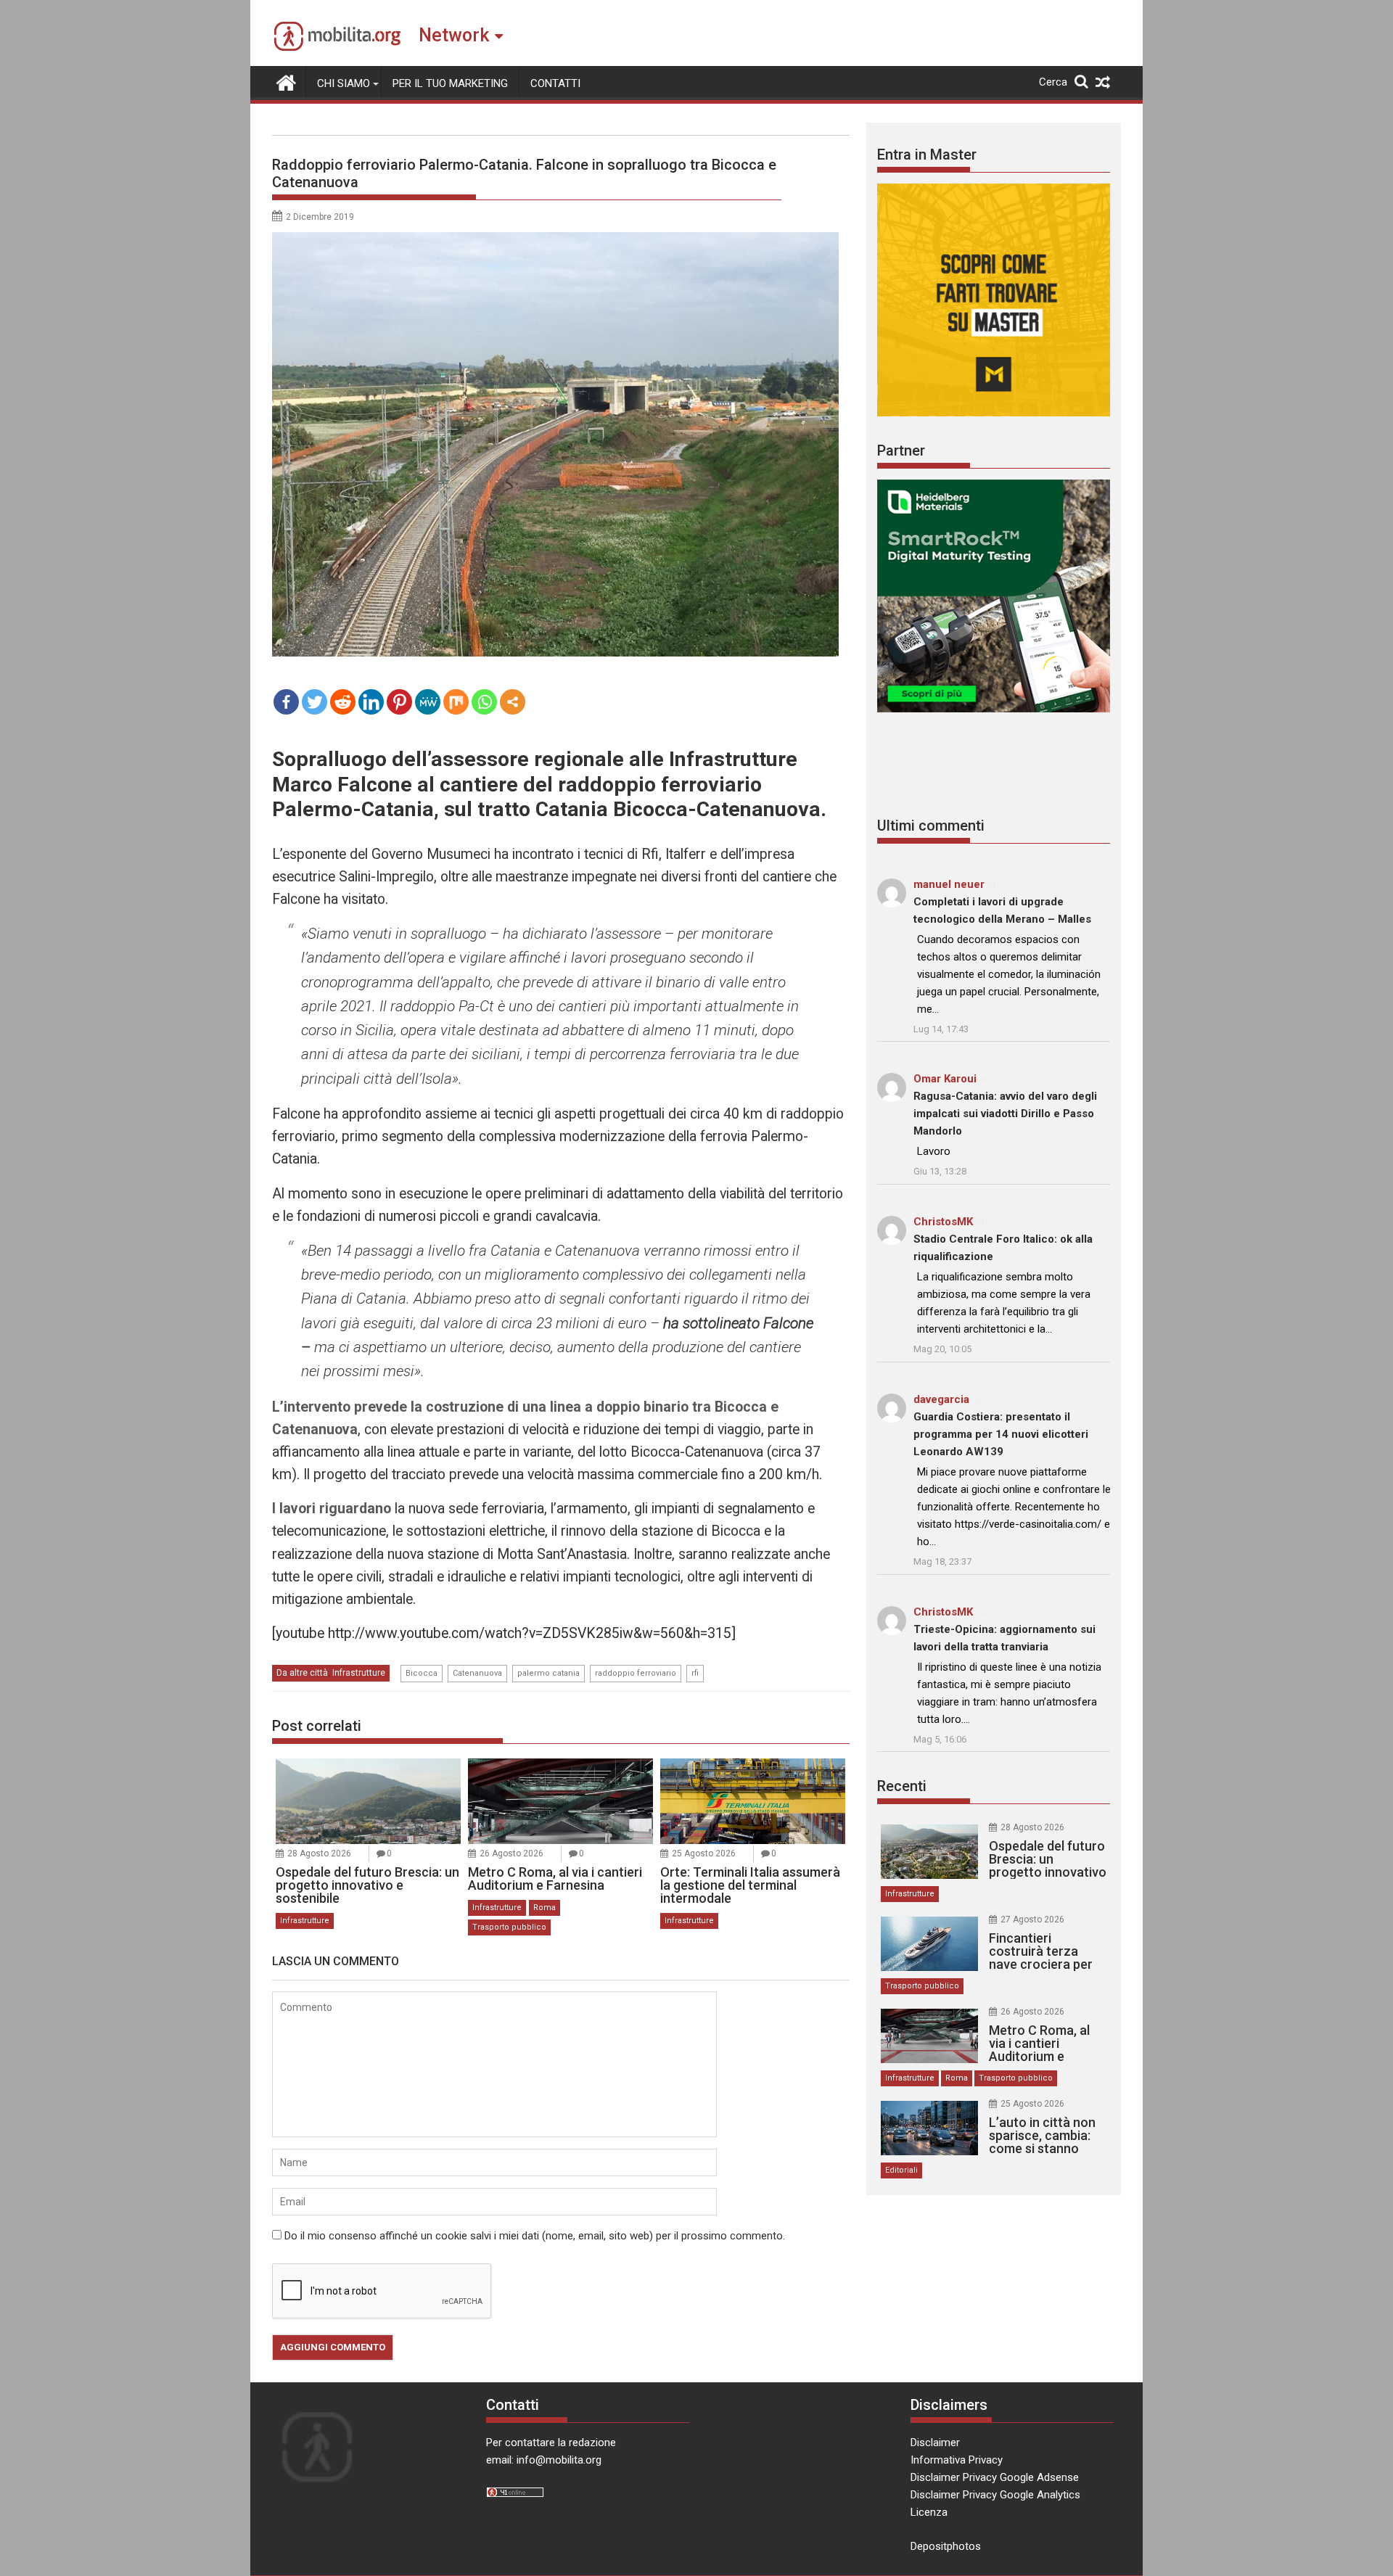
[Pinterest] (399, 702)
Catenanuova (477, 1673)
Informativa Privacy (957, 2460)
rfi (695, 1673)
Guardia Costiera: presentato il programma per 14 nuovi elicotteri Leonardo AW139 (1001, 1434)
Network (454, 35)
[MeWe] (428, 702)
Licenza (929, 2512)
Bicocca (422, 1673)
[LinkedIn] (371, 702)
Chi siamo (344, 83)
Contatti (555, 83)
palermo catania (548, 1673)
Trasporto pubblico (509, 1927)
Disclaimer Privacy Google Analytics (995, 2495)
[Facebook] (286, 702)
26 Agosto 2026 (511, 1853)
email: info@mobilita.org (544, 2460)
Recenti (902, 1786)
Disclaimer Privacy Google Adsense (995, 2477)
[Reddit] (343, 702)
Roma (545, 1908)
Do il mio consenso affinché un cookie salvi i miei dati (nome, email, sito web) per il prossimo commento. (535, 2236)
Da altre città (302, 1673)
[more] (513, 702)
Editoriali (901, 2170)
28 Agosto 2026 (319, 1853)
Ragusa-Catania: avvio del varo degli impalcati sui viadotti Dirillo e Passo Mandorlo (1005, 1114)
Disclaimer (935, 2443)
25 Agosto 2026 (704, 1853)
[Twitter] (315, 702)
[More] (513, 702)
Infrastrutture (359, 1673)
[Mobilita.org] (286, 81)
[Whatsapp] (484, 702)
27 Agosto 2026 (1032, 1919)
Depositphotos (946, 2546)
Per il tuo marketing (450, 83)
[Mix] (456, 702)
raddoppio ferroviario (636, 1673)
